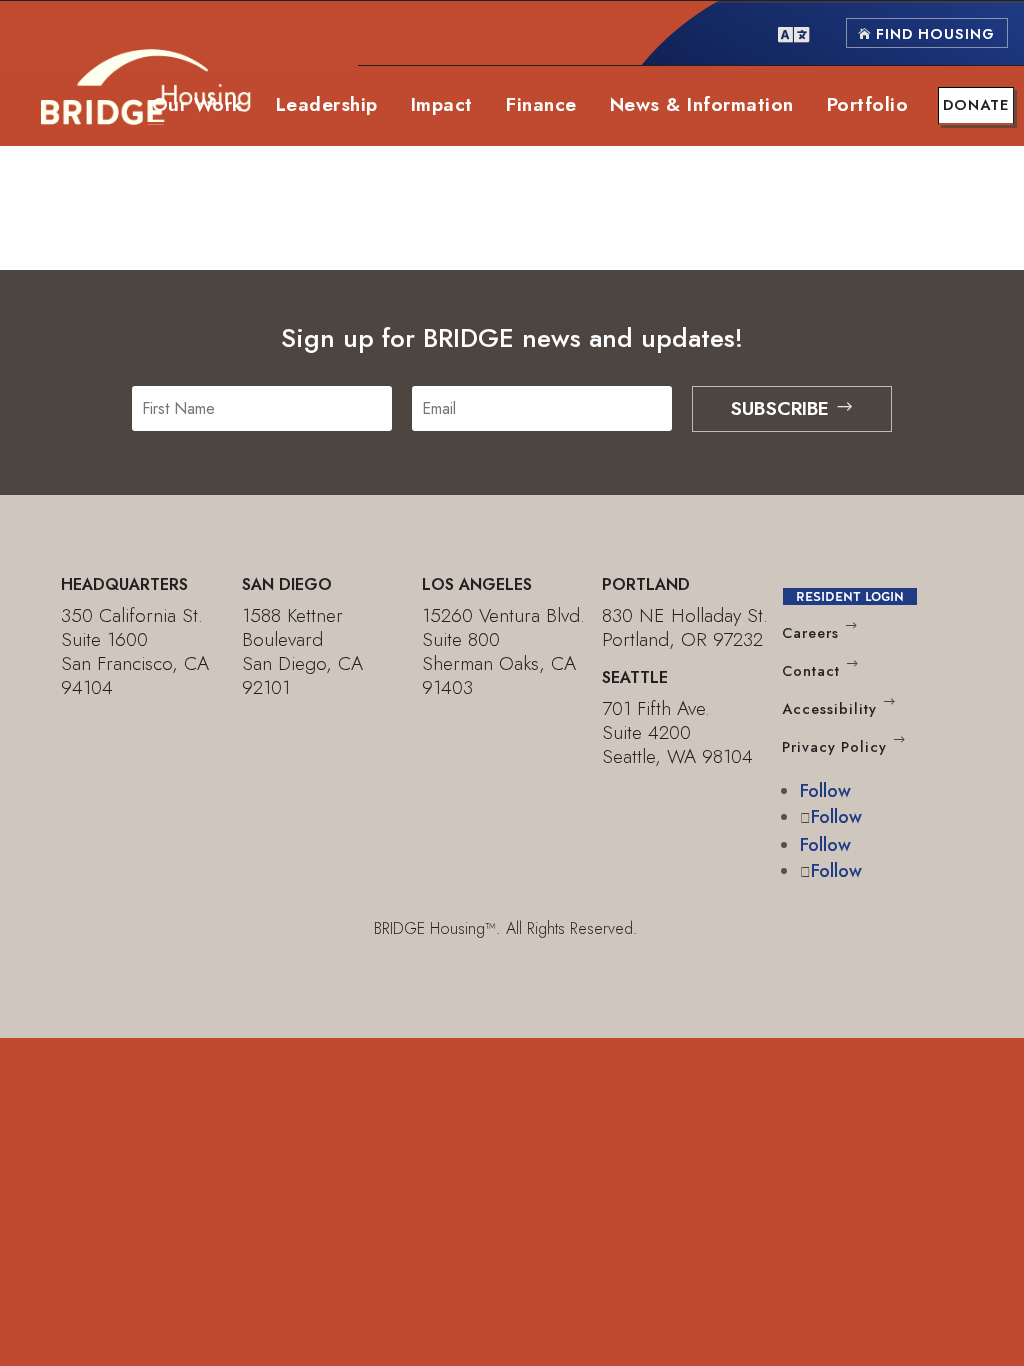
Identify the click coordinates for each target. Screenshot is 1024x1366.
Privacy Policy (834, 747)
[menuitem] (793, 33)
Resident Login (850, 596)
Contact (811, 671)
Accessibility (829, 709)
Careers (810, 633)
